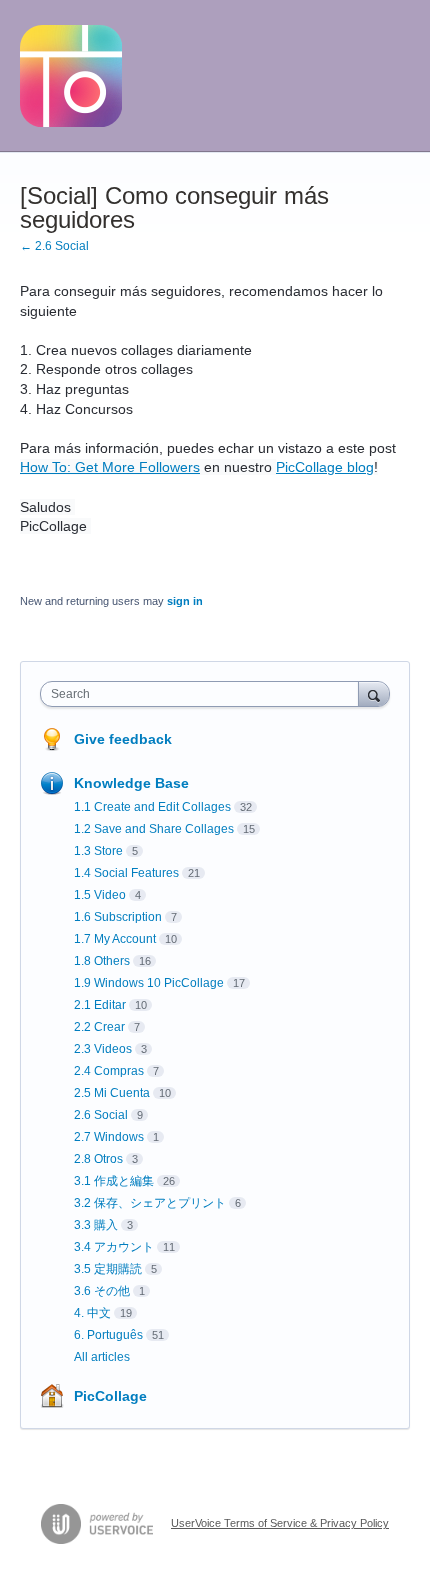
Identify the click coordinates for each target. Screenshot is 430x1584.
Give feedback (123, 739)
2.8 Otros (98, 1159)
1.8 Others (102, 961)
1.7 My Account (115, 939)
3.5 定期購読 (108, 1269)
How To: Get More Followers (110, 467)
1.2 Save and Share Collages (154, 829)
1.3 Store (98, 851)
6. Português (108, 1335)
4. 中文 (92, 1313)
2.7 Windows (109, 1137)
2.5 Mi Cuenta (112, 1093)
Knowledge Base (131, 783)
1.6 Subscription (118, 917)
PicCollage (110, 1396)
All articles (102, 1357)
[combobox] (204, 694)
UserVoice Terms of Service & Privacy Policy (280, 1523)
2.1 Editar (100, 1005)
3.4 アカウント (114, 1247)
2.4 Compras (109, 1071)
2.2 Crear (99, 1027)
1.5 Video (100, 895)
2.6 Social (101, 1115)
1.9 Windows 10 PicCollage (149, 983)
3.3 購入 (96, 1225)
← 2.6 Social (54, 246)
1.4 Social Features (126, 873)
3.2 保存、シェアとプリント (150, 1203)
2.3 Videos (103, 1049)
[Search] (374, 693)
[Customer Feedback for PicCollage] (71, 76)
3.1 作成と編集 (114, 1181)
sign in (185, 601)
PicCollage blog (325, 467)
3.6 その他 (102, 1291)
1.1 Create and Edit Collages (152, 807)
